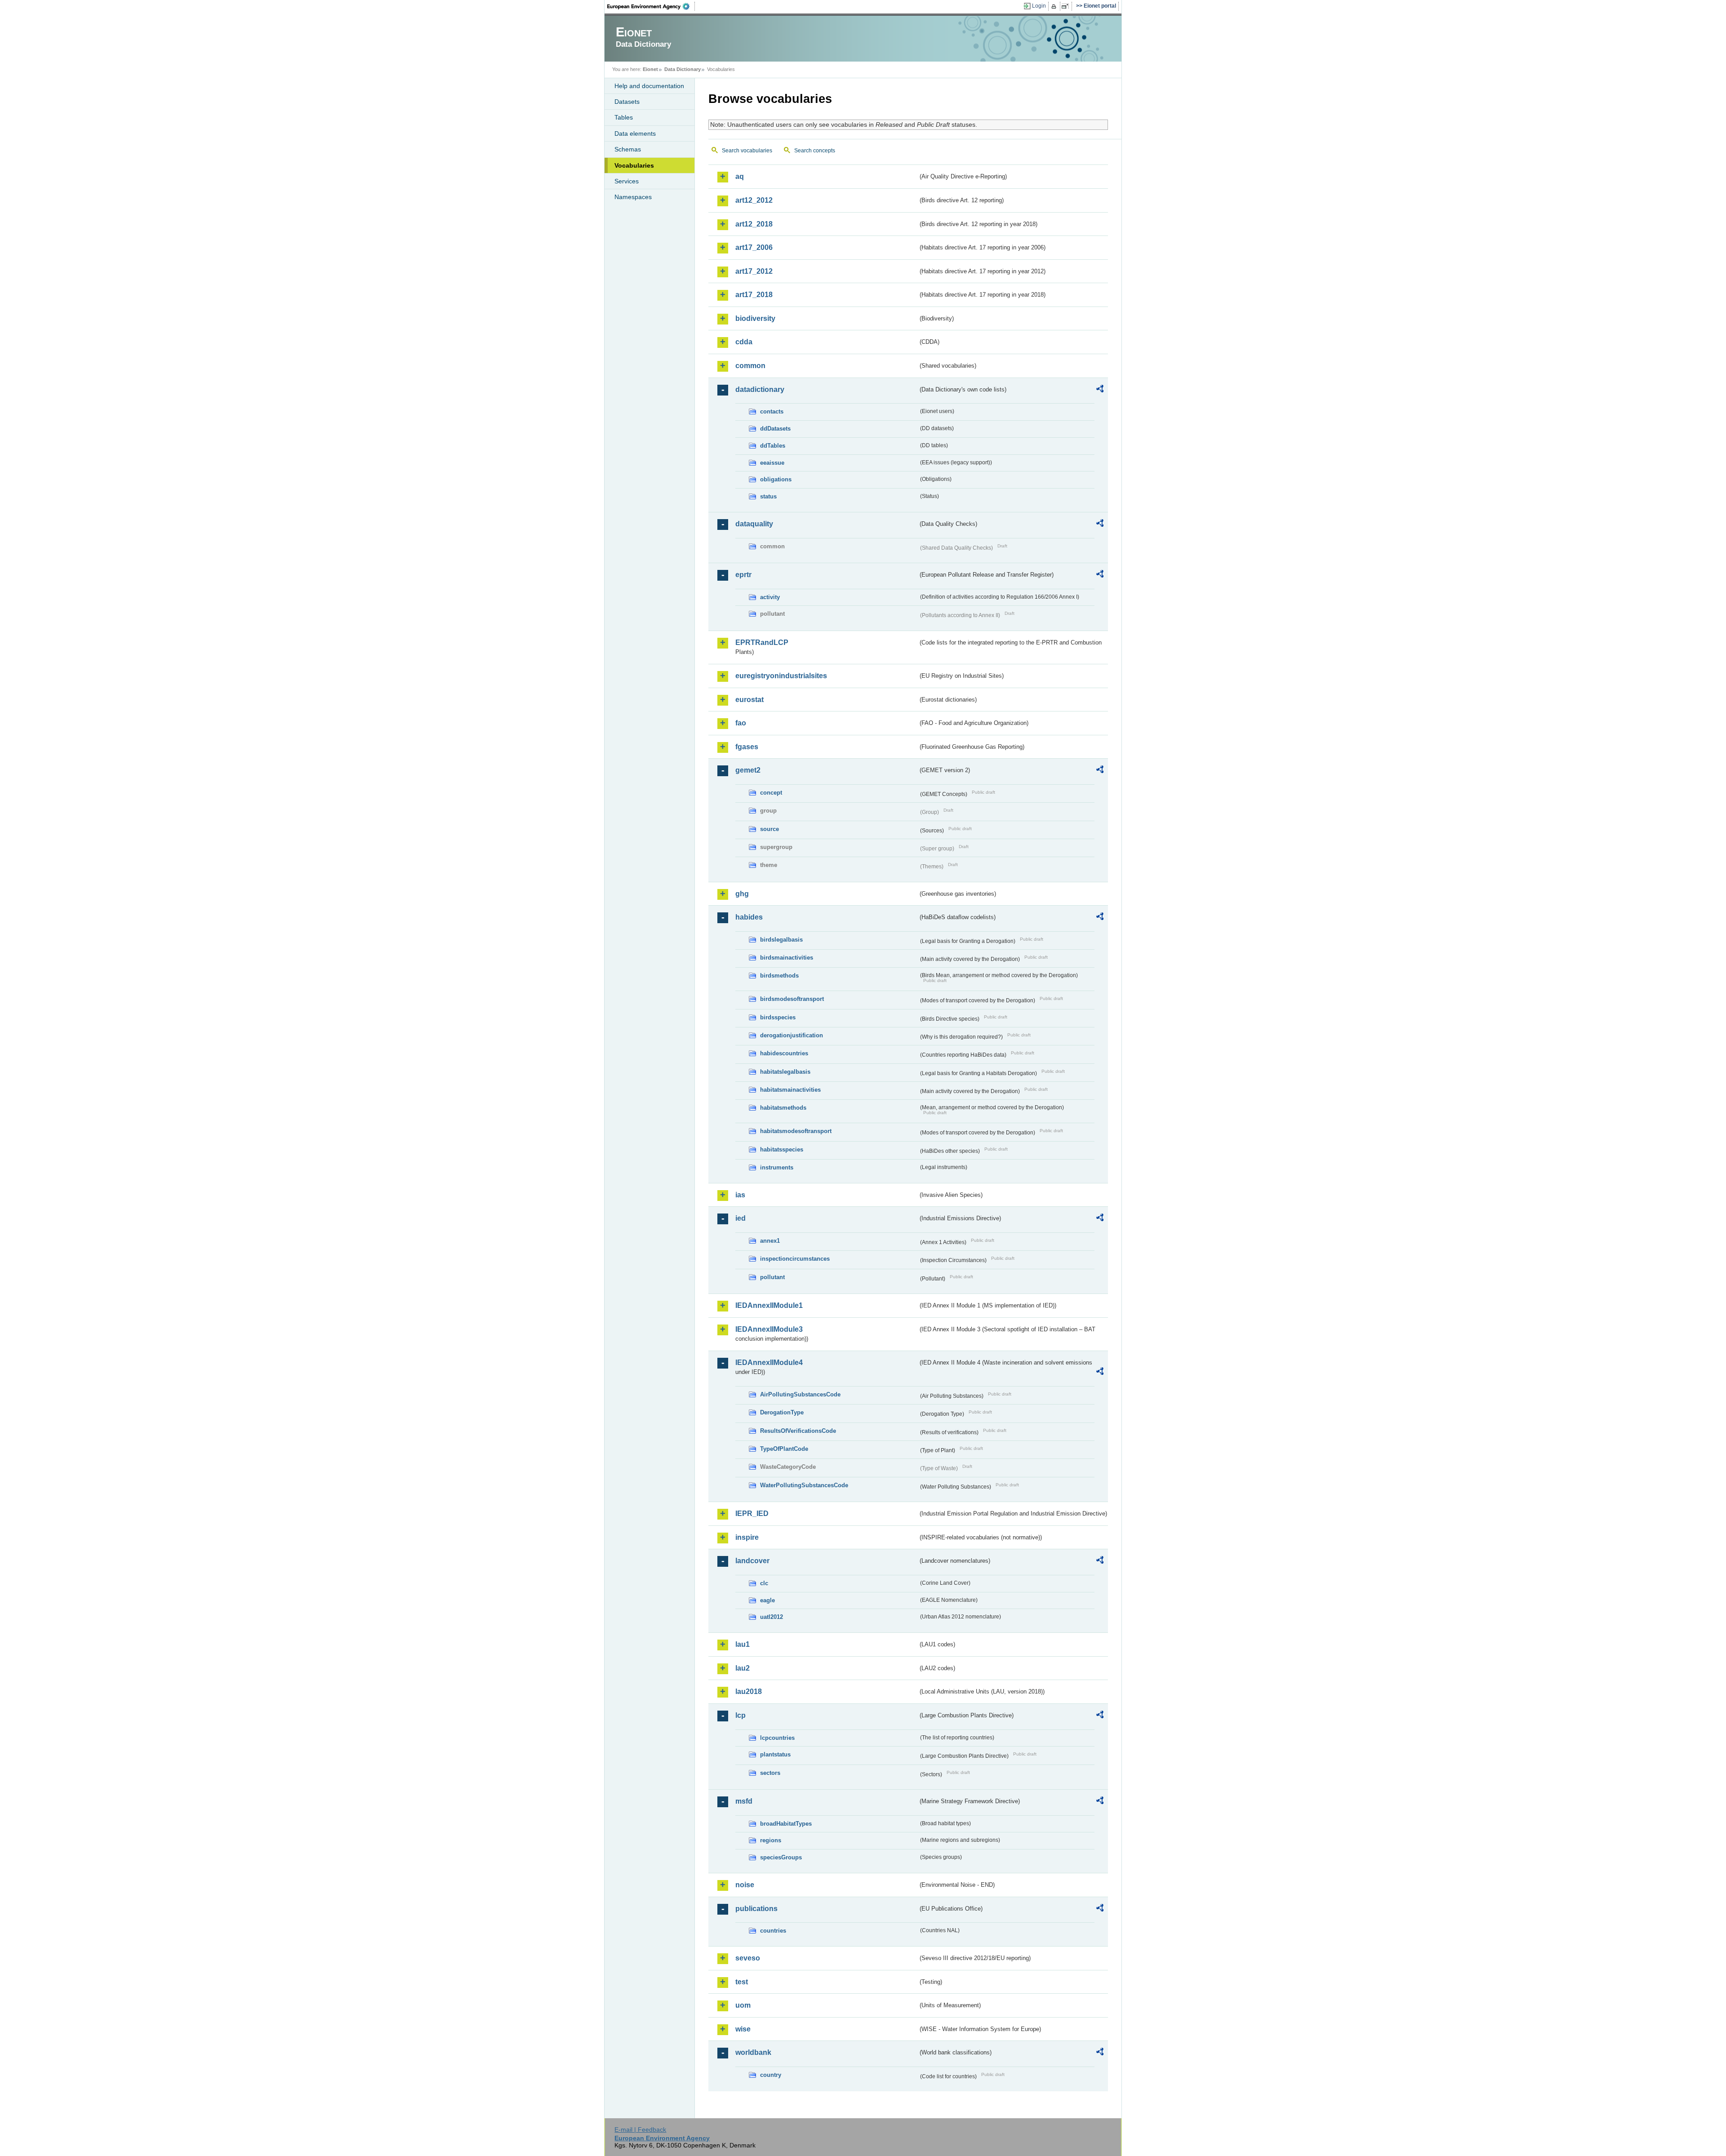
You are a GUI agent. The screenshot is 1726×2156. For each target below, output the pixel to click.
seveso (748, 1958)
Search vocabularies (747, 151)
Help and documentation (649, 86)
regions (771, 1840)
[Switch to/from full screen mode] (1067, 6)
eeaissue (772, 463)
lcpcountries (777, 1738)
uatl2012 (772, 1617)
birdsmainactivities (787, 958)
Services (627, 181)
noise (745, 1885)
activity (770, 597)
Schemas (628, 149)
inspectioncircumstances (795, 1259)
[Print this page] (1055, 6)
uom (743, 2005)
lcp (741, 1715)
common (750, 366)
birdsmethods (779, 976)
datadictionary (760, 389)
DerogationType (782, 1412)
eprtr (743, 575)
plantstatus (775, 1754)
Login (1039, 6)
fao (741, 723)
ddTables (773, 446)
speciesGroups (781, 1857)
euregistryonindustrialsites (781, 676)
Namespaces (633, 197)
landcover (752, 1561)
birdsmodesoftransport (792, 999)
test (742, 1982)
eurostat (750, 700)
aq (740, 176)
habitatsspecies (782, 1149)
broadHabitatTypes (786, 1824)
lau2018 (749, 1691)
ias (740, 1195)
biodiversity (755, 318)
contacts (772, 411)
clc (764, 1583)
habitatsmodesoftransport (796, 1131)
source (770, 829)
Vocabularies (634, 165)
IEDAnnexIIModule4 (769, 1363)
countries (773, 1931)
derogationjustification (792, 1035)
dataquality (754, 524)
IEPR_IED (752, 1514)
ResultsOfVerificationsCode (798, 1431)
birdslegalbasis (781, 940)
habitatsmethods (783, 1108)
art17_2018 (754, 295)
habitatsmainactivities (790, 1090)
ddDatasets (775, 429)
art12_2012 (754, 200)
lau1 (743, 1644)
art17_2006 (754, 247)
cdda (744, 342)
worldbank (753, 2052)
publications (756, 1909)
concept (771, 793)
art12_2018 (754, 224)
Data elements (635, 133)
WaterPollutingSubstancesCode (804, 1485)
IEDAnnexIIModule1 (769, 1305)
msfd (744, 1801)
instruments (777, 1167)
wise (743, 2029)
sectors (770, 1773)
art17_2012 (754, 271)
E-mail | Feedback (640, 2129)
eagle (767, 1600)
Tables (624, 117)
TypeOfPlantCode (784, 1449)
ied (741, 1218)
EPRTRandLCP (762, 642)
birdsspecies (778, 1017)
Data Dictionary (683, 69)
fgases (747, 747)
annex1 (770, 1241)
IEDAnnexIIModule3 (769, 1329)
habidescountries (784, 1053)
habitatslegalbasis (785, 1072)
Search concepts (815, 151)
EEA (651, 6)
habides (749, 917)
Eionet (650, 69)
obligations (776, 479)
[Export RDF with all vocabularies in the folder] (1100, 390)
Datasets (627, 102)
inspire (747, 1537)
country (771, 2075)
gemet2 (748, 770)
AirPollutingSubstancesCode (800, 1394)
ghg (742, 894)
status (768, 496)
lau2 (743, 1668)
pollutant (772, 1277)
